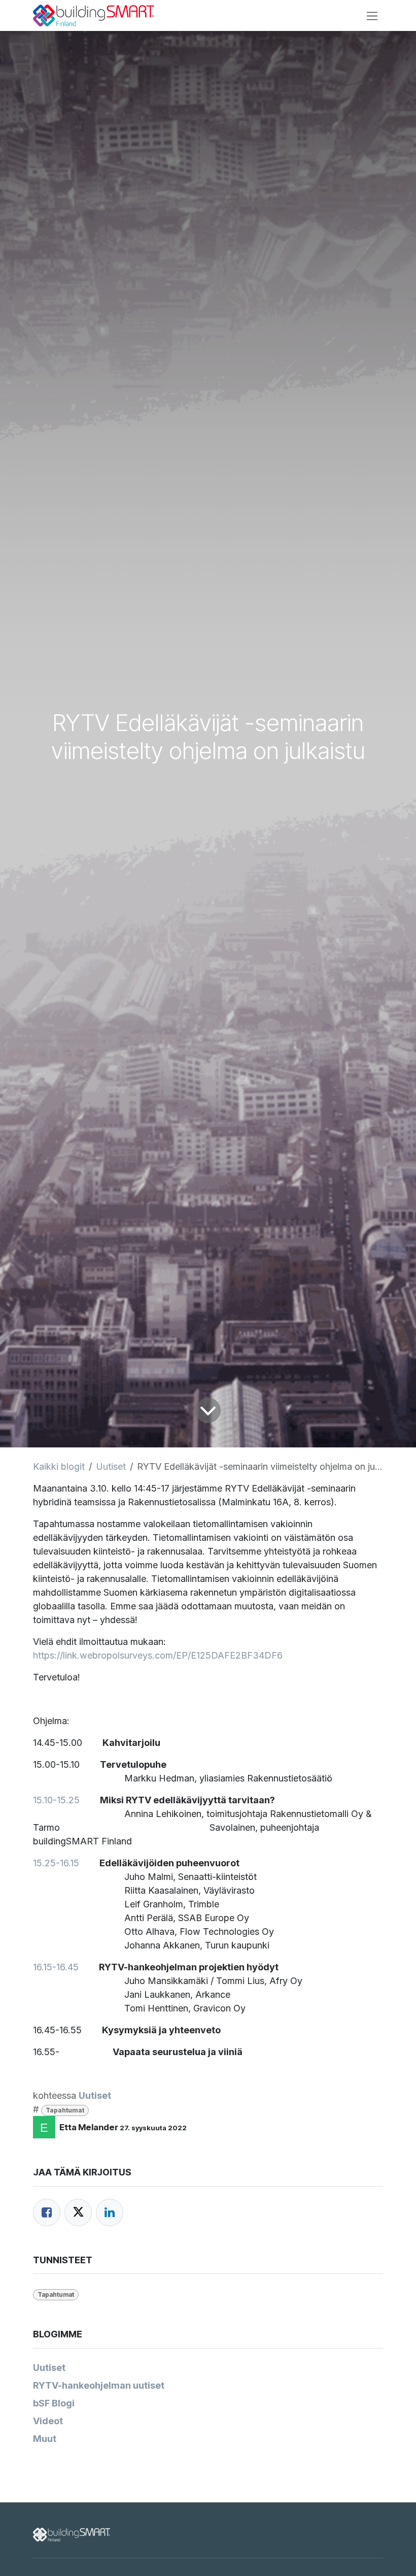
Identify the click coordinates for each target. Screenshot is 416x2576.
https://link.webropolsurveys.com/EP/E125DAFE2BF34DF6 (158, 1655)
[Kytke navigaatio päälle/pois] (372, 15)
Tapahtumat (65, 2110)
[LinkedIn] (110, 2212)
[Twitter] (78, 2212)
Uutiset (111, 1466)
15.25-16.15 (56, 1863)
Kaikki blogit (59, 1466)
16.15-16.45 (56, 1967)
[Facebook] (47, 2212)
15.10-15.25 (56, 1800)
